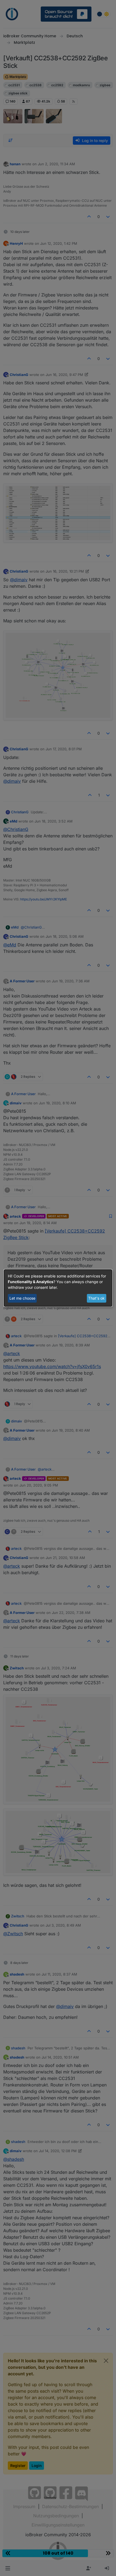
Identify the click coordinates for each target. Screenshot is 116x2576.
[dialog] (58, 1288)
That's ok (96, 1298)
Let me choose (22, 1298)
